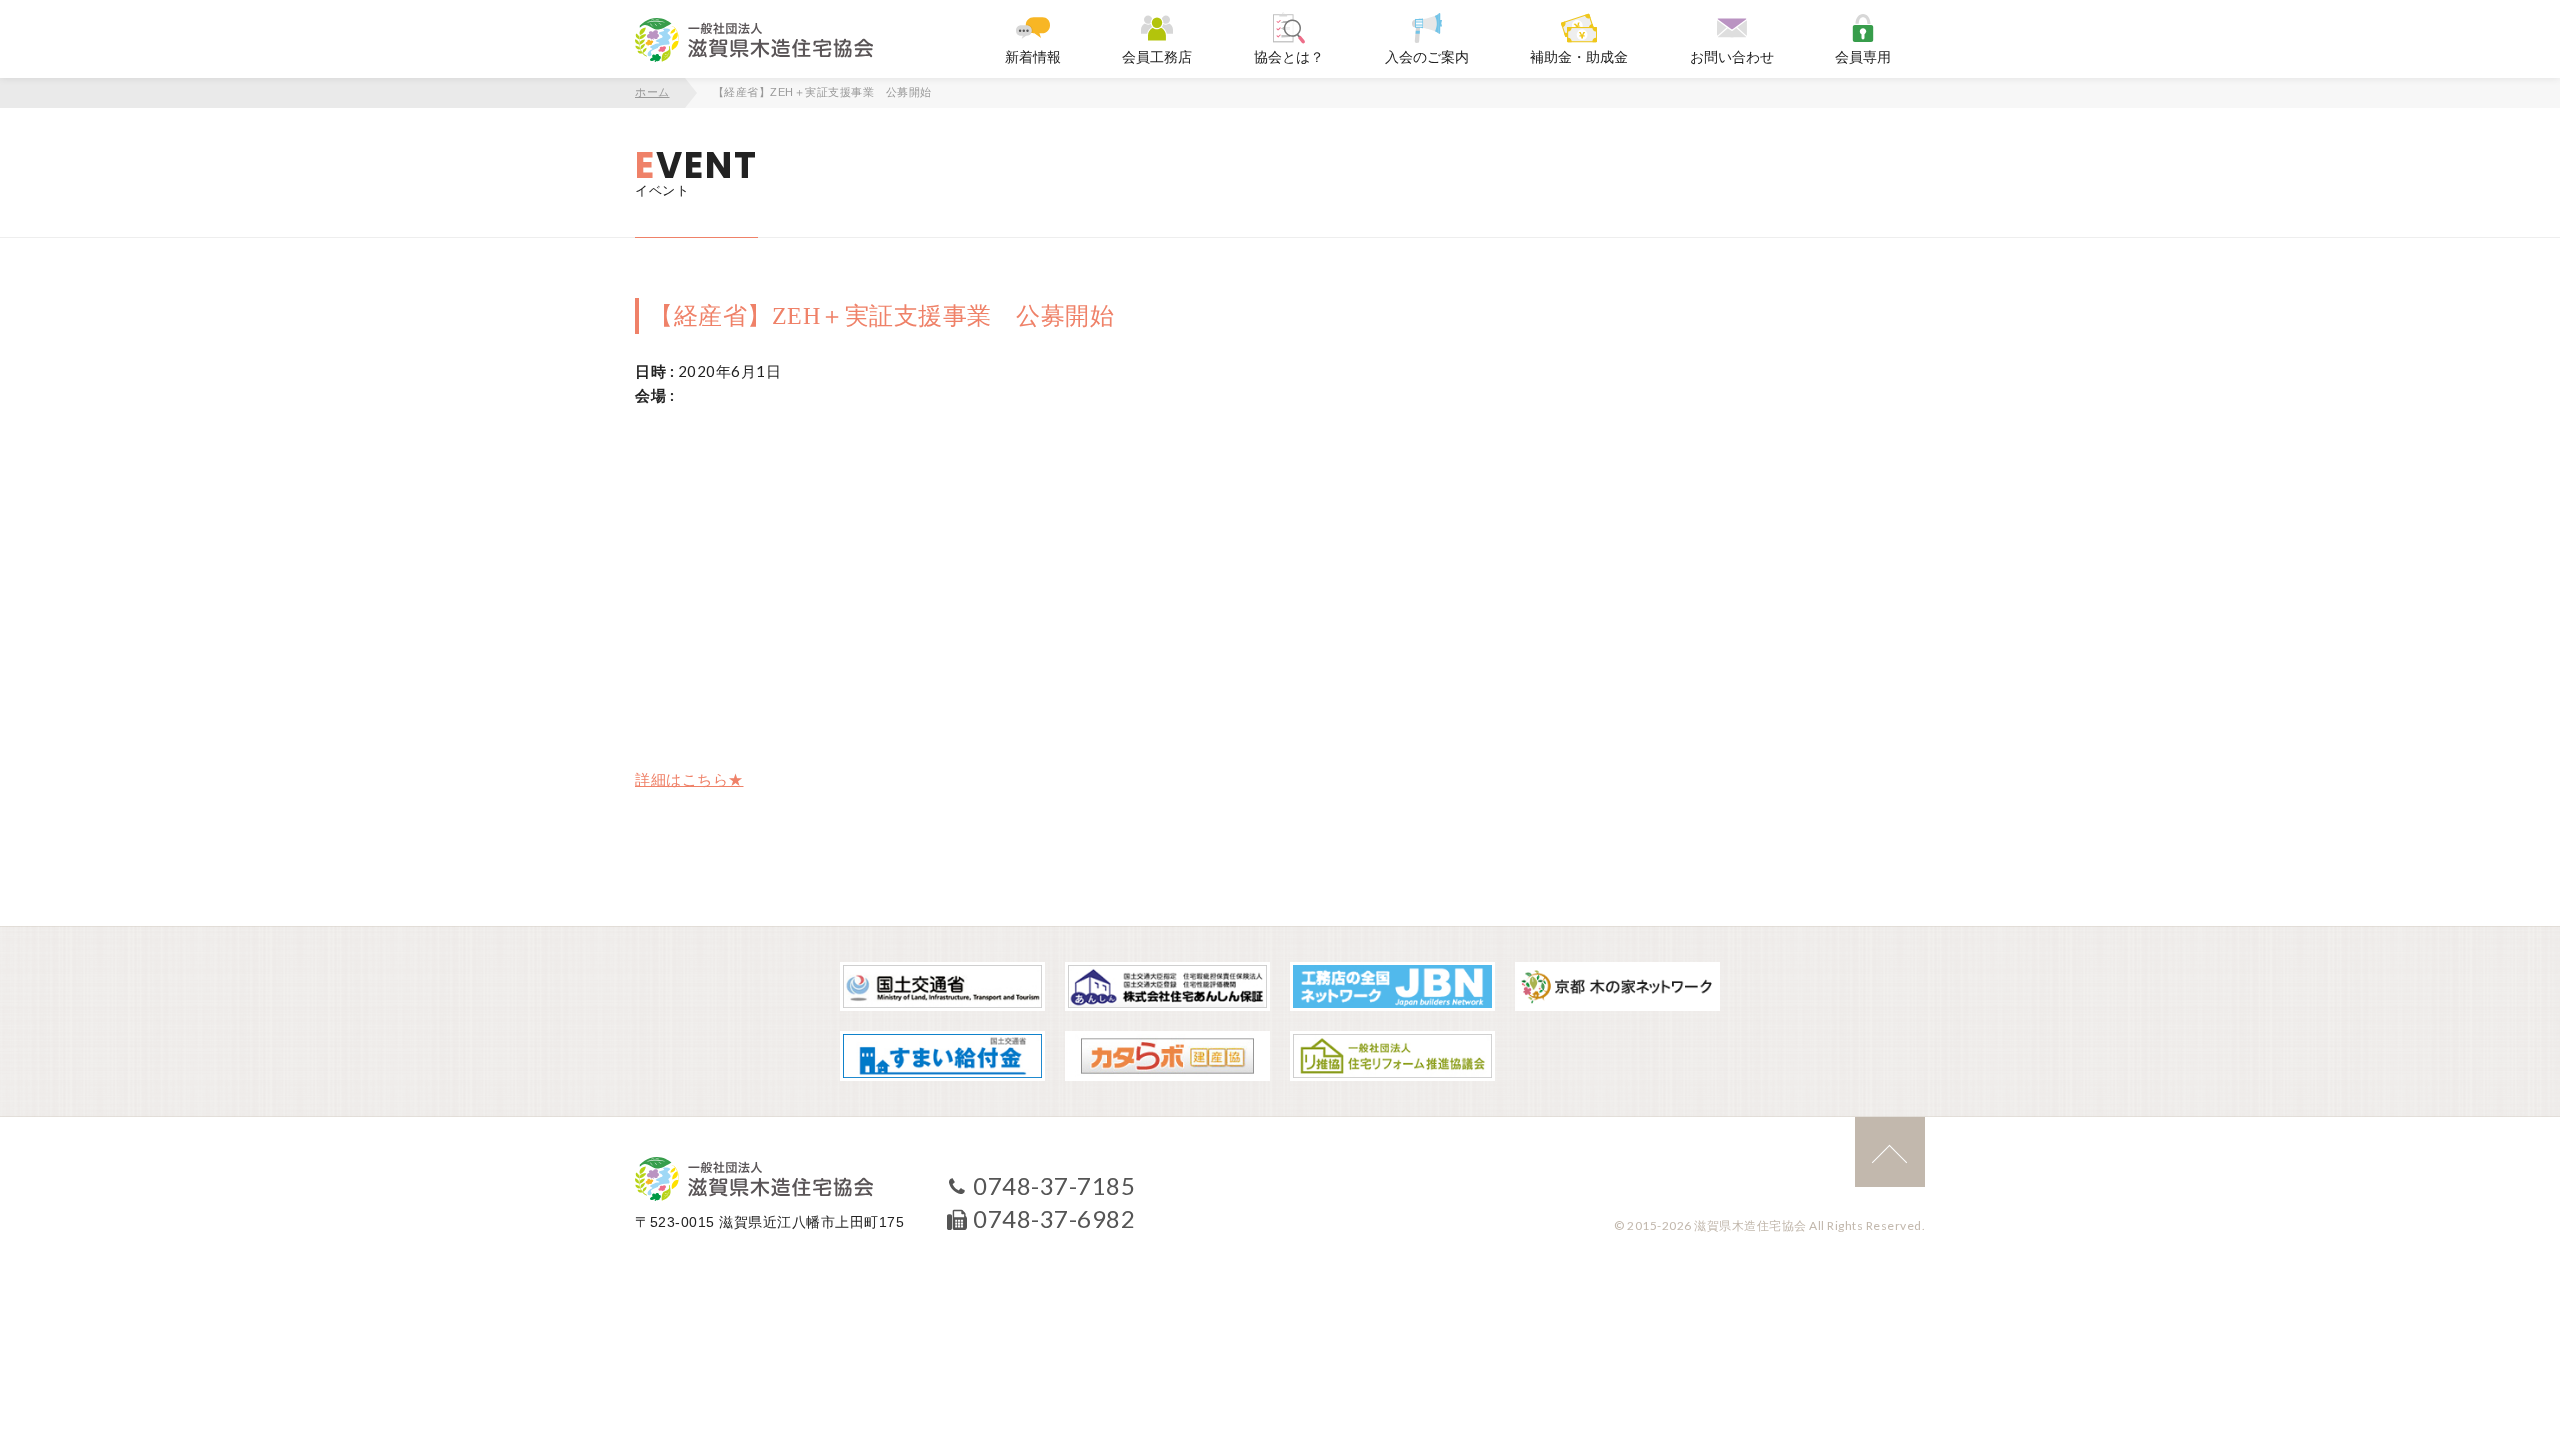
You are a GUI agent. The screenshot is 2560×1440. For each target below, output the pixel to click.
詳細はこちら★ (689, 779)
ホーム (652, 92)
